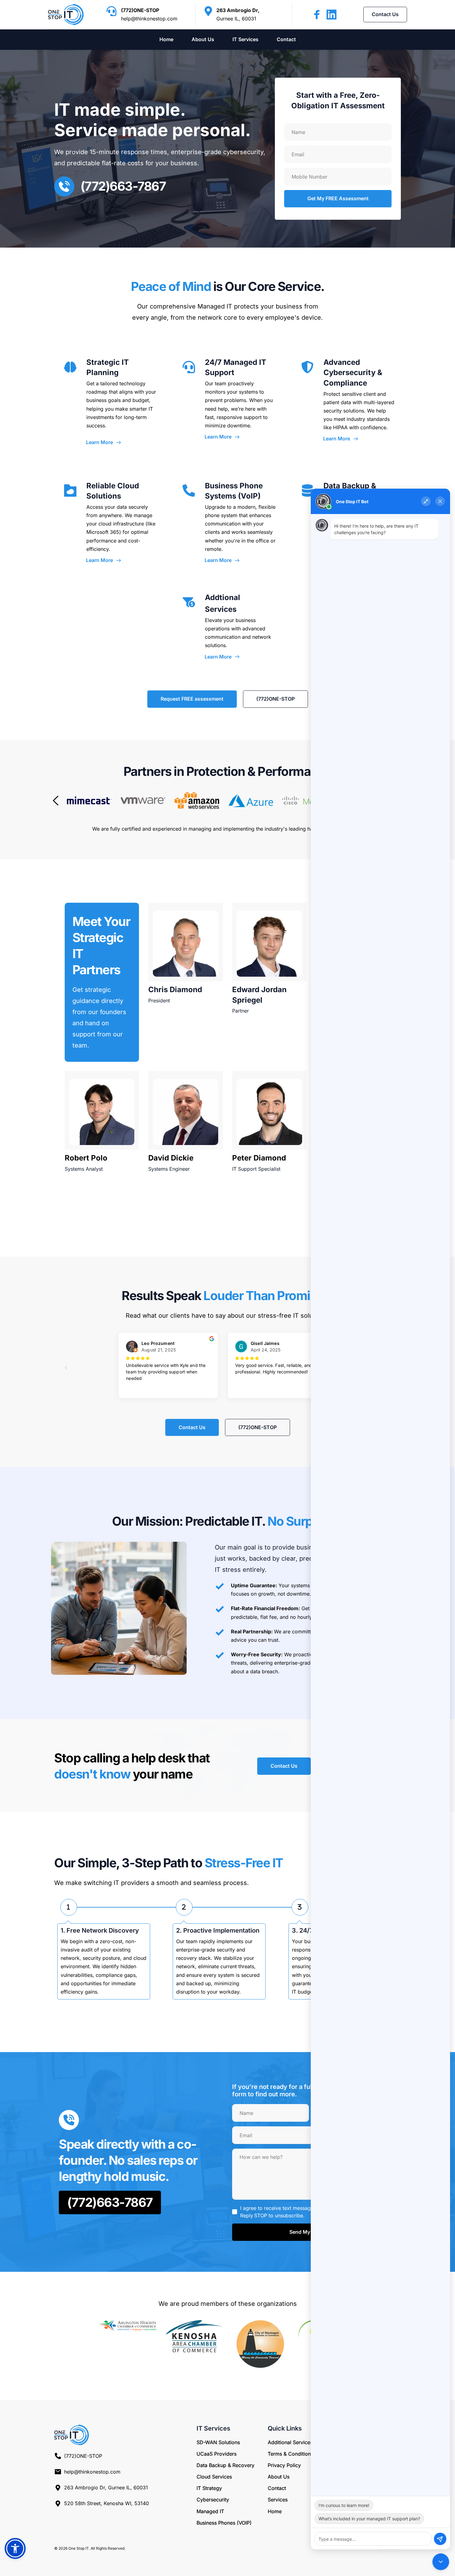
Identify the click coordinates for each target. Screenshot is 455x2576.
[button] (15, 2548)
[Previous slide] (56, 801)
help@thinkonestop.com (149, 19)
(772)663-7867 (123, 186)
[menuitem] (166, 40)
